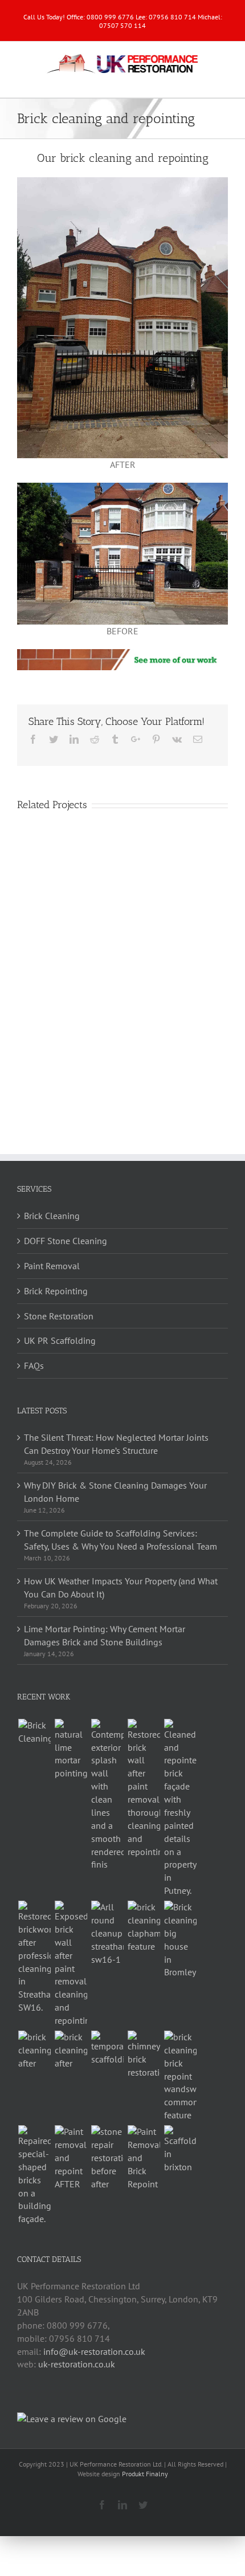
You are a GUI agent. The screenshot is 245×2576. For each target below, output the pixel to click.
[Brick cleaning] (34, 1732)
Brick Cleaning (52, 1216)
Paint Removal (52, 1266)
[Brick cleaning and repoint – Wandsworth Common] (180, 2076)
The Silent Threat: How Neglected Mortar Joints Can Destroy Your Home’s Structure (116, 1444)
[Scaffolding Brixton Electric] (180, 2149)
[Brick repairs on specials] (34, 2175)
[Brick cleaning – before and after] (34, 2050)
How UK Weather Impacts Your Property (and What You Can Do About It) (121, 1587)
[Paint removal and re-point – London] (71, 2158)
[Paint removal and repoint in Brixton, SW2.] (144, 2158)
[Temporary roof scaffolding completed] (107, 2048)
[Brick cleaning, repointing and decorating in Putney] (180, 1808)
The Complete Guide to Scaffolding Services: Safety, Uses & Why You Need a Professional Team (121, 1540)
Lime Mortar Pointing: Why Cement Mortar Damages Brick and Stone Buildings (105, 1635)
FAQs (34, 1366)
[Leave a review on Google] (72, 2419)
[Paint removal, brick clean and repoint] (71, 1964)
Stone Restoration (59, 1316)
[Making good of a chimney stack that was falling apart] (144, 2055)
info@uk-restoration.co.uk (94, 2351)
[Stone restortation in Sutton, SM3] (107, 2158)
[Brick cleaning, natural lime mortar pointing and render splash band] (107, 1795)
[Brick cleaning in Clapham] (144, 1927)
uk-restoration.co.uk (77, 2364)
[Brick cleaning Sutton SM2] (71, 2050)
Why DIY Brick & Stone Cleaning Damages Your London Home (115, 1492)
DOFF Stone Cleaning (66, 1241)
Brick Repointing (56, 1291)
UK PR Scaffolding (60, 1340)
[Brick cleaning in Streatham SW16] (34, 1957)
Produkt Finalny (145, 2474)
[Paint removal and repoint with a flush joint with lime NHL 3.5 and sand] (71, 1750)
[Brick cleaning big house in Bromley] (180, 1940)
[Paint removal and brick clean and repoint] (144, 1789)
